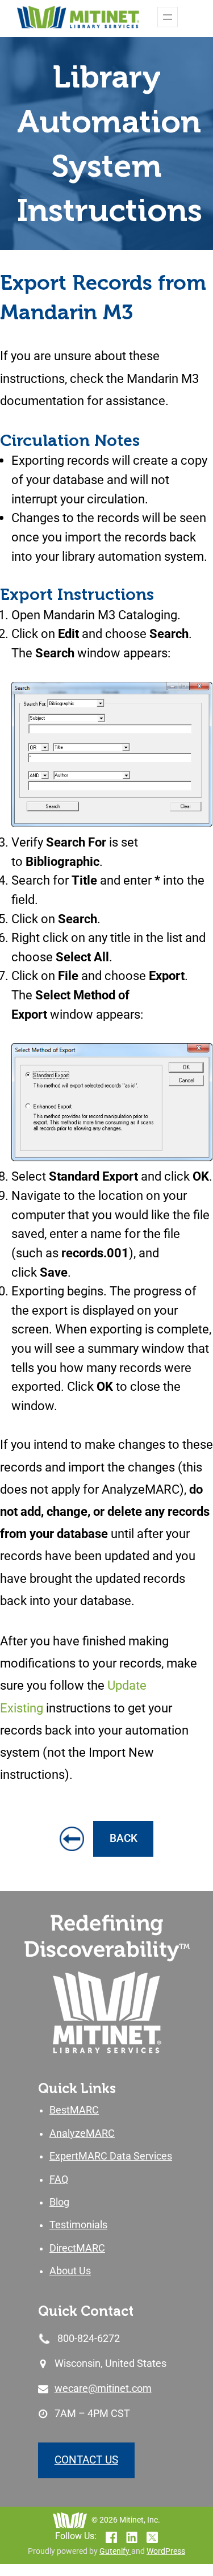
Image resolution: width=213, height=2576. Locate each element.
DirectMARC (77, 2248)
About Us (70, 2271)
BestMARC (74, 2110)
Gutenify (115, 2551)
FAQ (59, 2179)
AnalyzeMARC (82, 2133)
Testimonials (78, 2225)
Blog (59, 2202)
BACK (124, 1838)
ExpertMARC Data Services (111, 2156)
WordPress (166, 2551)
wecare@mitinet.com (103, 2389)
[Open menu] (168, 17)
